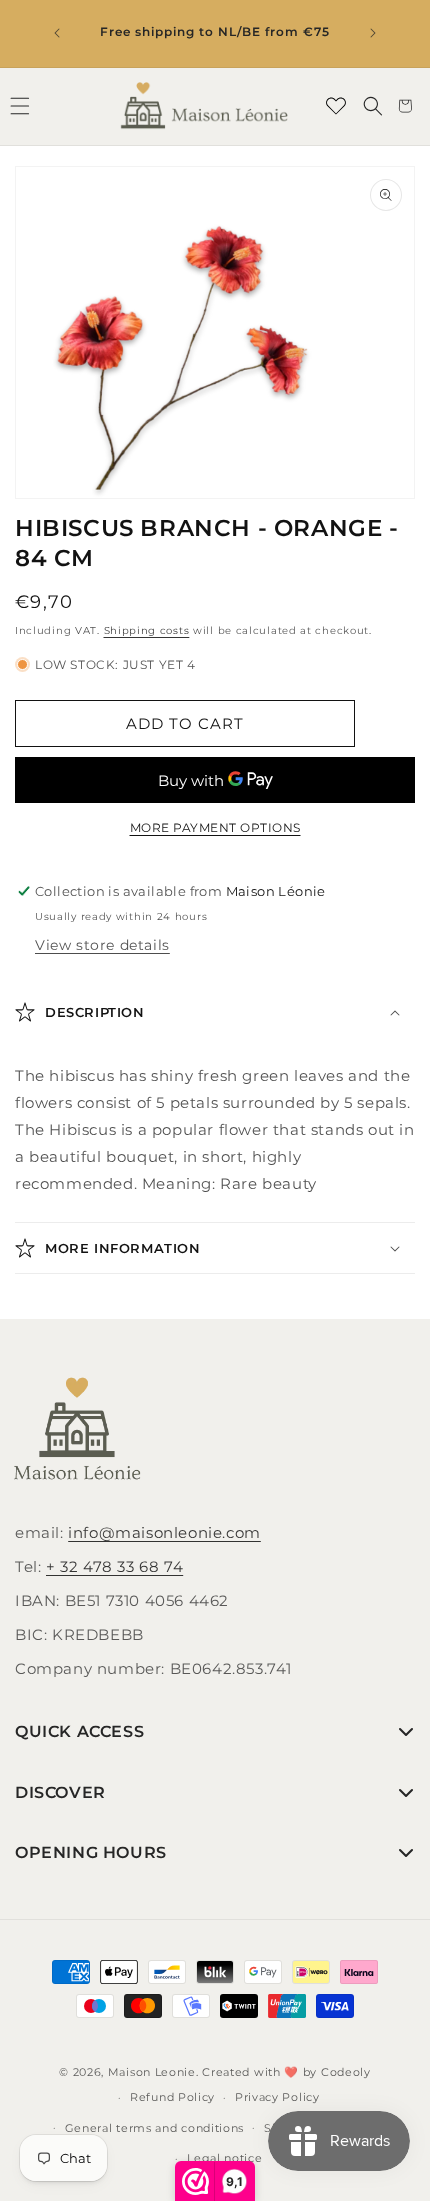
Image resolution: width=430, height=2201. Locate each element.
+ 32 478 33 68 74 (114, 1566)
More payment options (215, 827)
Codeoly (346, 2072)
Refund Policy (172, 2097)
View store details (102, 945)
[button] (373, 106)
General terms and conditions (155, 2128)
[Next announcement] (373, 33)
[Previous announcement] (57, 33)
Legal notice (224, 2158)
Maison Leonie (152, 2072)
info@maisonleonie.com (164, 1532)
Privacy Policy (277, 2097)
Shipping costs (147, 630)
